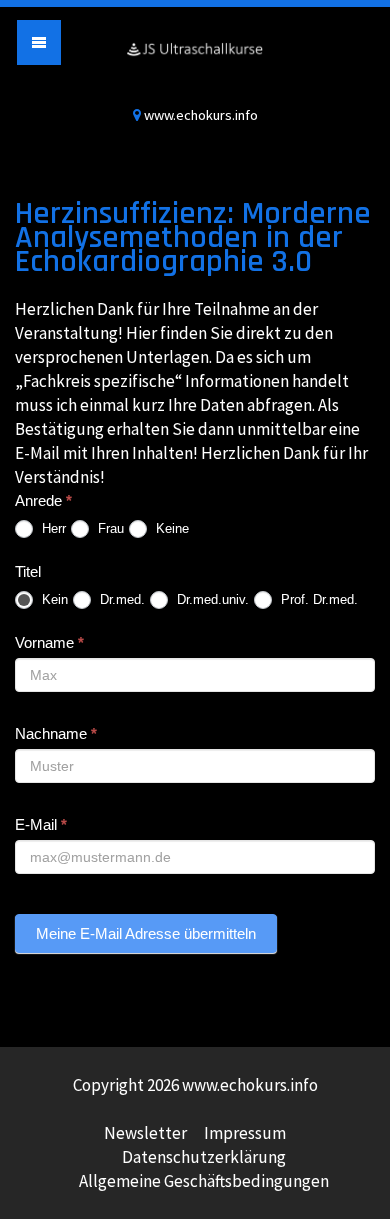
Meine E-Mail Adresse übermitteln (146, 933)
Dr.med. (120, 599)
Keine (170, 528)
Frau (109, 528)
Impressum (245, 1133)
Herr (52, 528)
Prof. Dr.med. (317, 599)
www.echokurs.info (195, 62)
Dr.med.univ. (211, 599)
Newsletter (145, 1133)
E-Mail (41, 824)
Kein (53, 599)
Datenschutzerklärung (204, 1157)
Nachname (56, 733)
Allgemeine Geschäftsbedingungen (204, 1181)
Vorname (49, 642)
